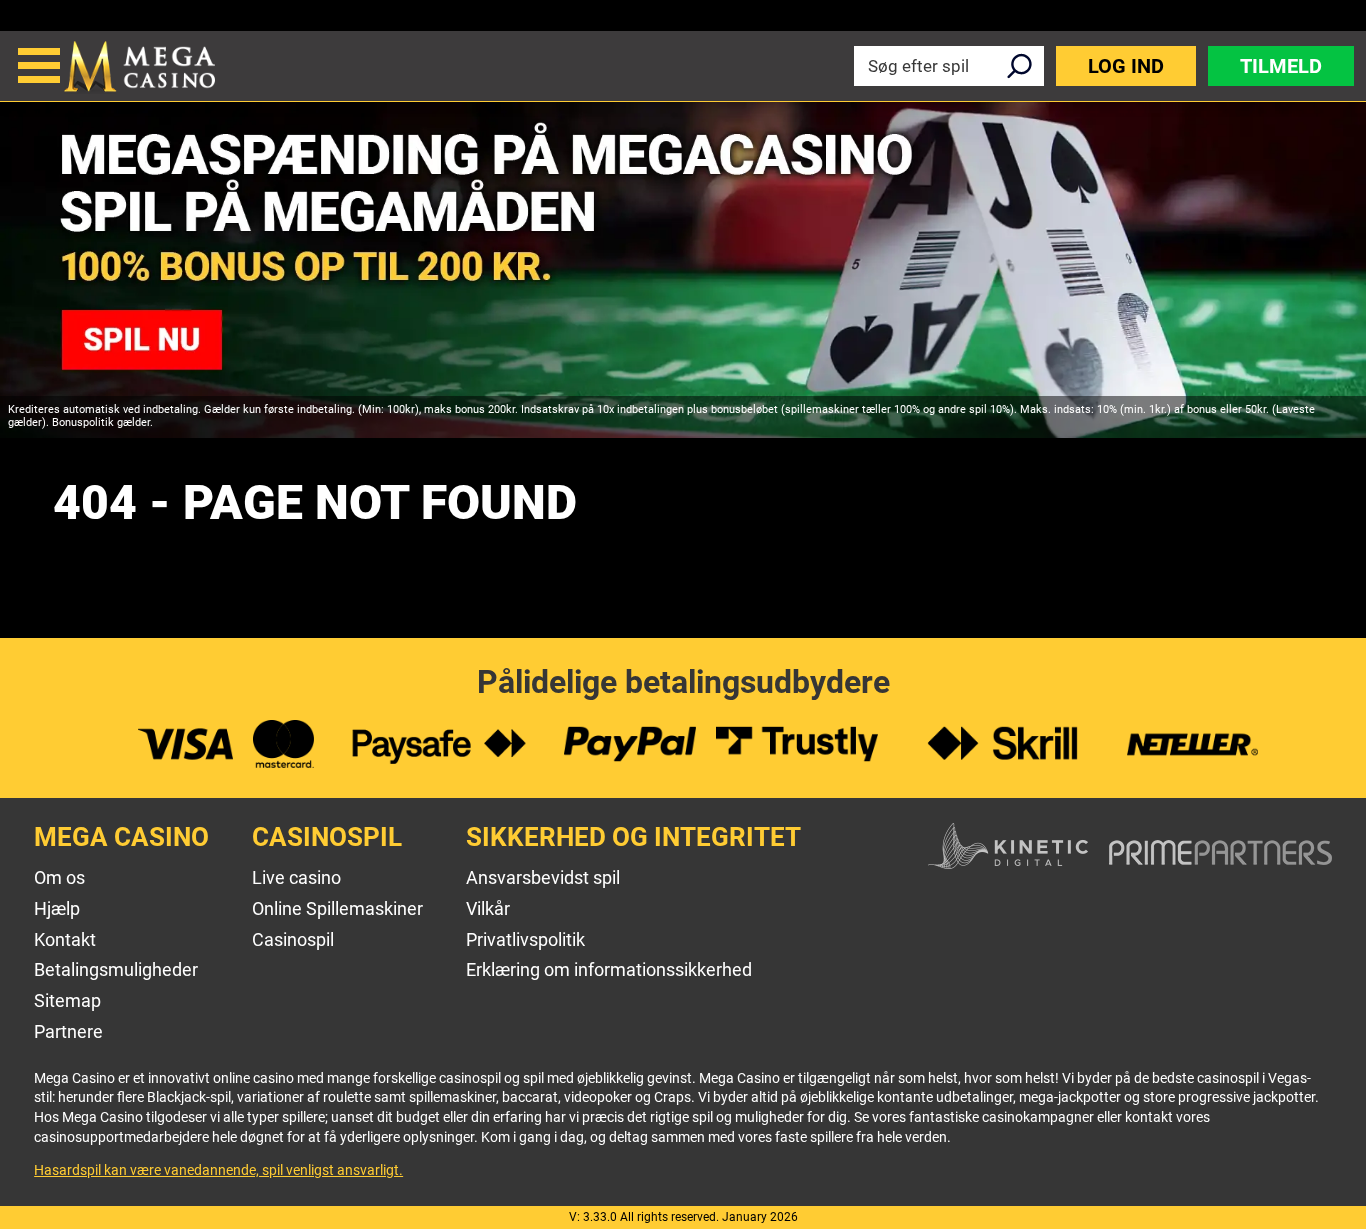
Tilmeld (1281, 66)
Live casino (296, 877)
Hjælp (57, 908)
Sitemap (67, 1000)
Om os (59, 877)
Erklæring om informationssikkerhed (609, 969)
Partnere (68, 1031)
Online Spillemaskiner (337, 908)
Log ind (1126, 66)
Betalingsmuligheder (116, 969)
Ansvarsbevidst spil (543, 877)
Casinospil (293, 939)
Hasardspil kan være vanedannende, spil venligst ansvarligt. (218, 1170)
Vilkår (488, 908)
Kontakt (65, 939)
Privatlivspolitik (525, 939)
